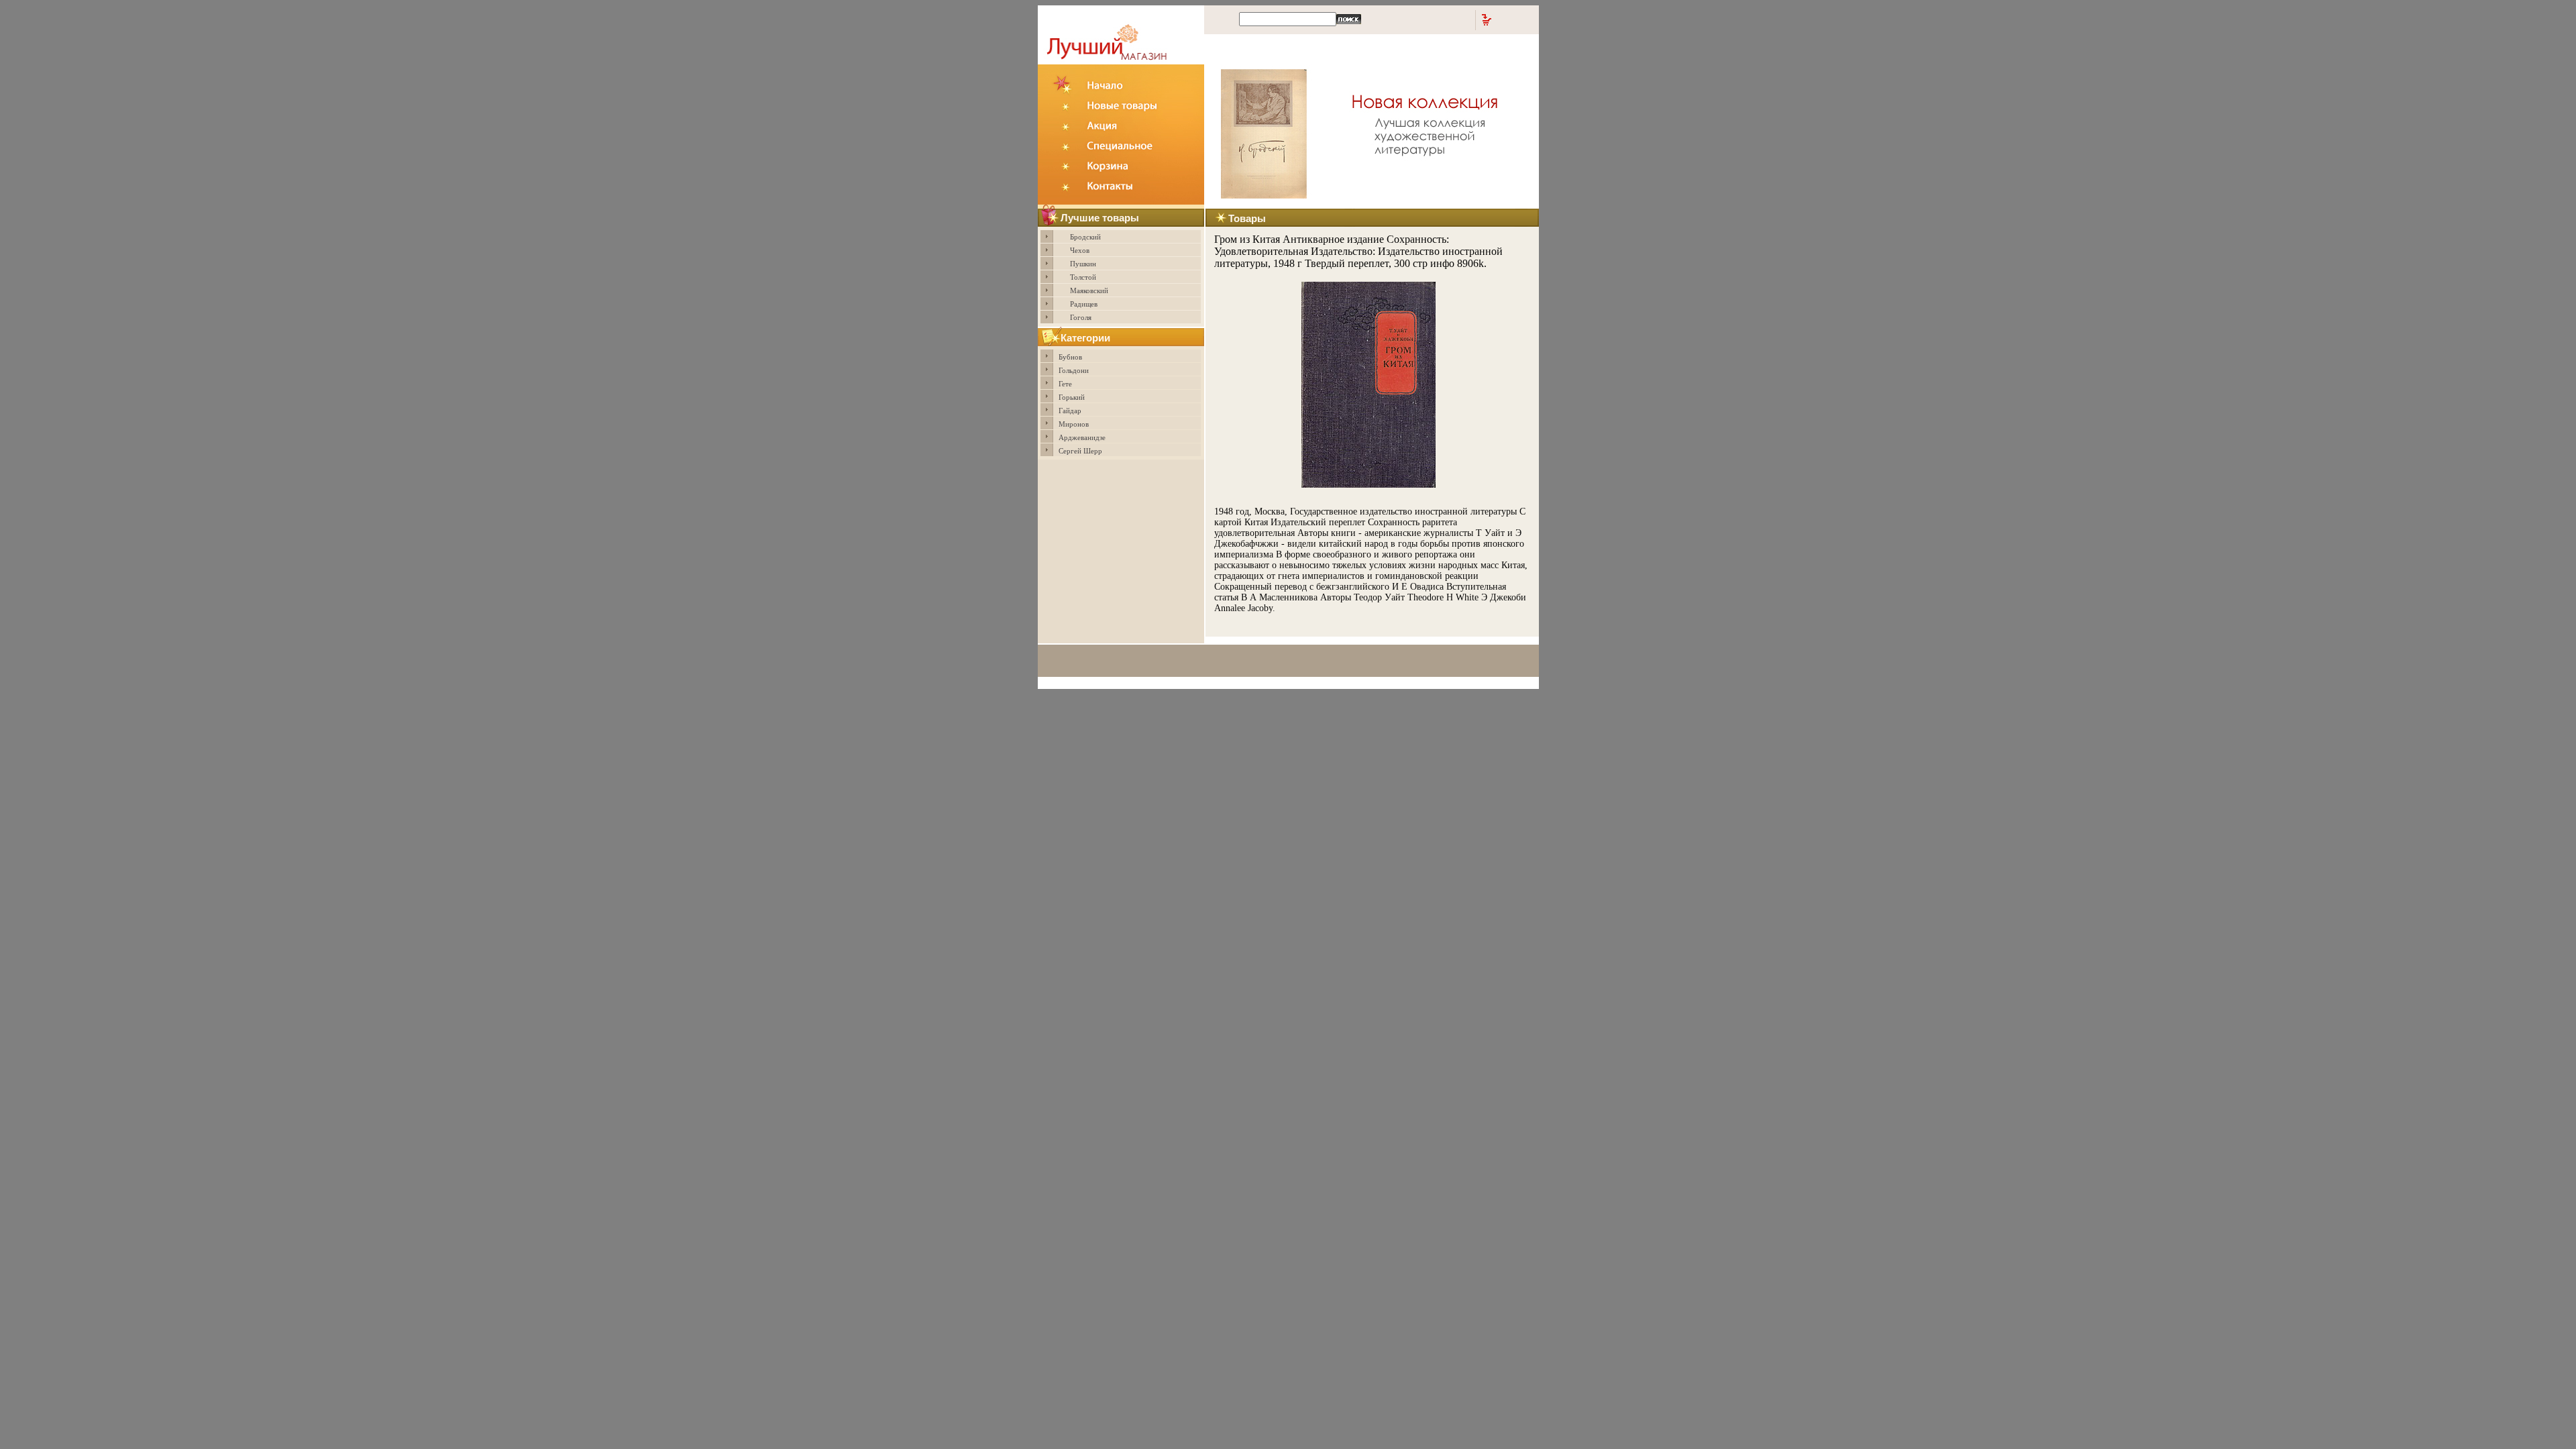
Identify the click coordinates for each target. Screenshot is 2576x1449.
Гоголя (1081, 317)
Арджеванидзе (1082, 437)
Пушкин (1083, 264)
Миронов (1074, 424)
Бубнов (1070, 357)
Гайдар (1070, 411)
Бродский (1085, 237)
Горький (1072, 397)
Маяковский (1089, 290)
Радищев (1084, 304)
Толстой (1083, 277)
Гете (1065, 384)
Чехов (1080, 250)
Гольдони (1074, 370)
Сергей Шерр (1080, 451)
